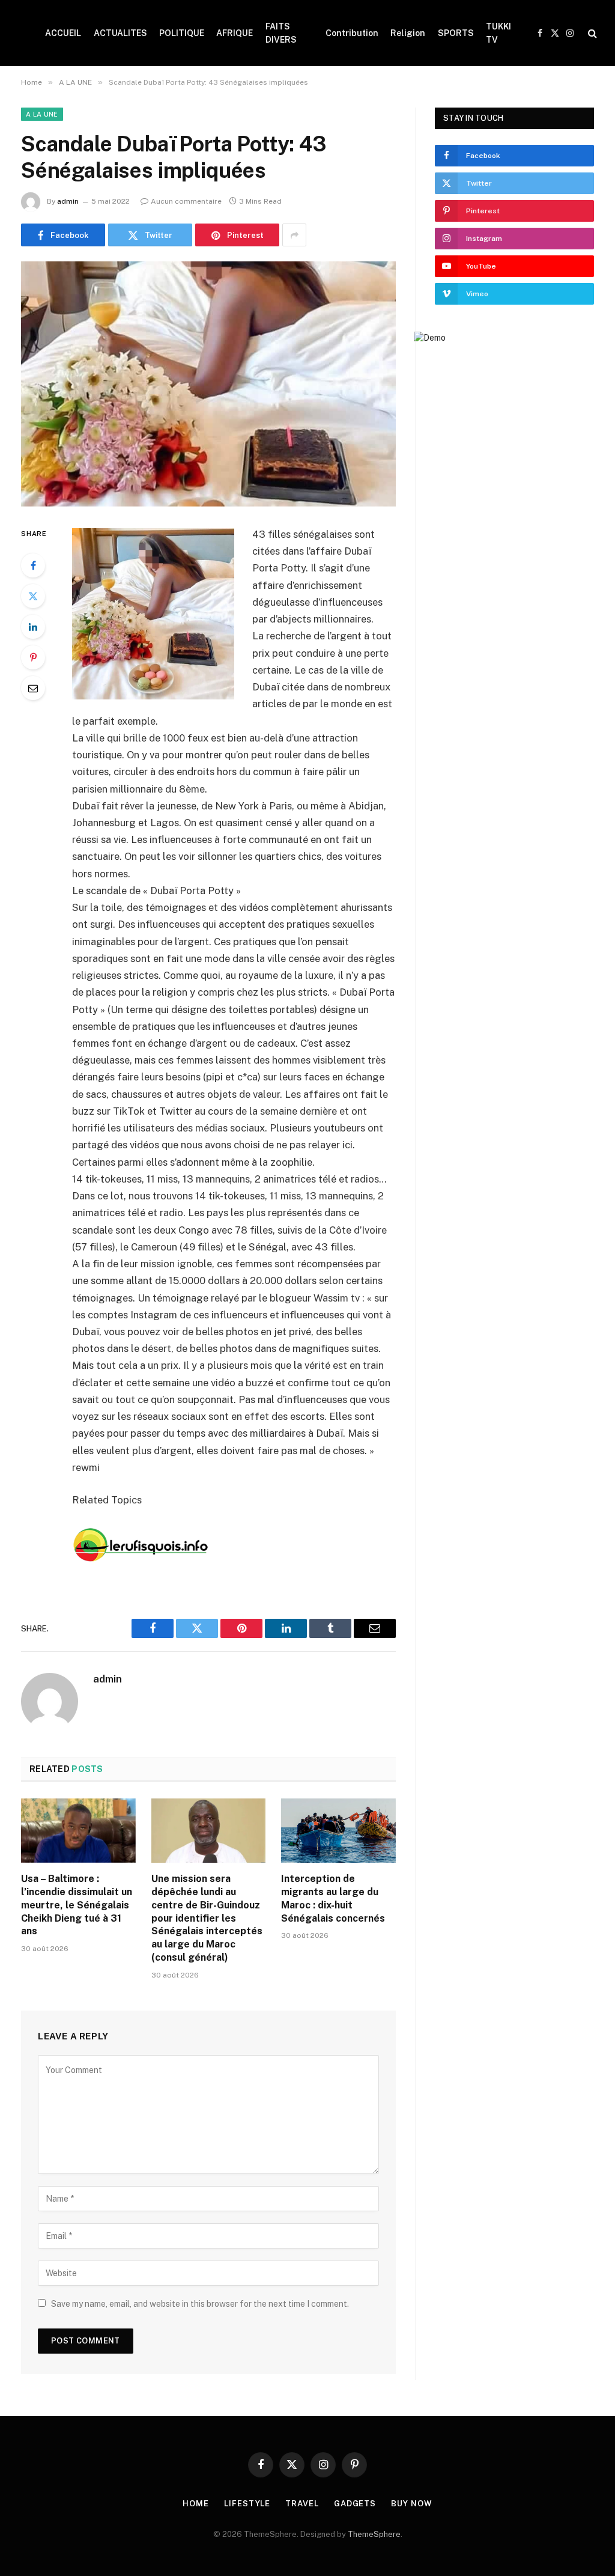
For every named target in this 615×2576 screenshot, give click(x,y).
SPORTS (456, 33)
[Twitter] (33, 596)
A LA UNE (42, 114)
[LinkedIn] (33, 627)
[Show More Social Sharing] (294, 235)
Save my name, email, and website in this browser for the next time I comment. (200, 2304)
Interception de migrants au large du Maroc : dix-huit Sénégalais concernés (333, 1898)
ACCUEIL (63, 33)
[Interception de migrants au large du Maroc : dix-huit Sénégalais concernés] (338, 1831)
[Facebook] (33, 565)
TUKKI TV (498, 33)
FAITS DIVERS (281, 33)
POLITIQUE (182, 33)
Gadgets (355, 2504)
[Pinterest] (33, 657)
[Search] (591, 33)
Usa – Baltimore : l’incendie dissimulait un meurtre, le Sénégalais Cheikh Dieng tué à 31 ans (77, 1905)
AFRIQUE (235, 33)
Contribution (352, 33)
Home (196, 2504)
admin (68, 201)
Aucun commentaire (186, 201)
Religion (408, 33)
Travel (302, 2504)
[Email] (33, 688)
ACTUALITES (120, 33)
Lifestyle (247, 2504)
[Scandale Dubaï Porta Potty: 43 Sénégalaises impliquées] (208, 384)
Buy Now (411, 2504)
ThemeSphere (374, 2534)
